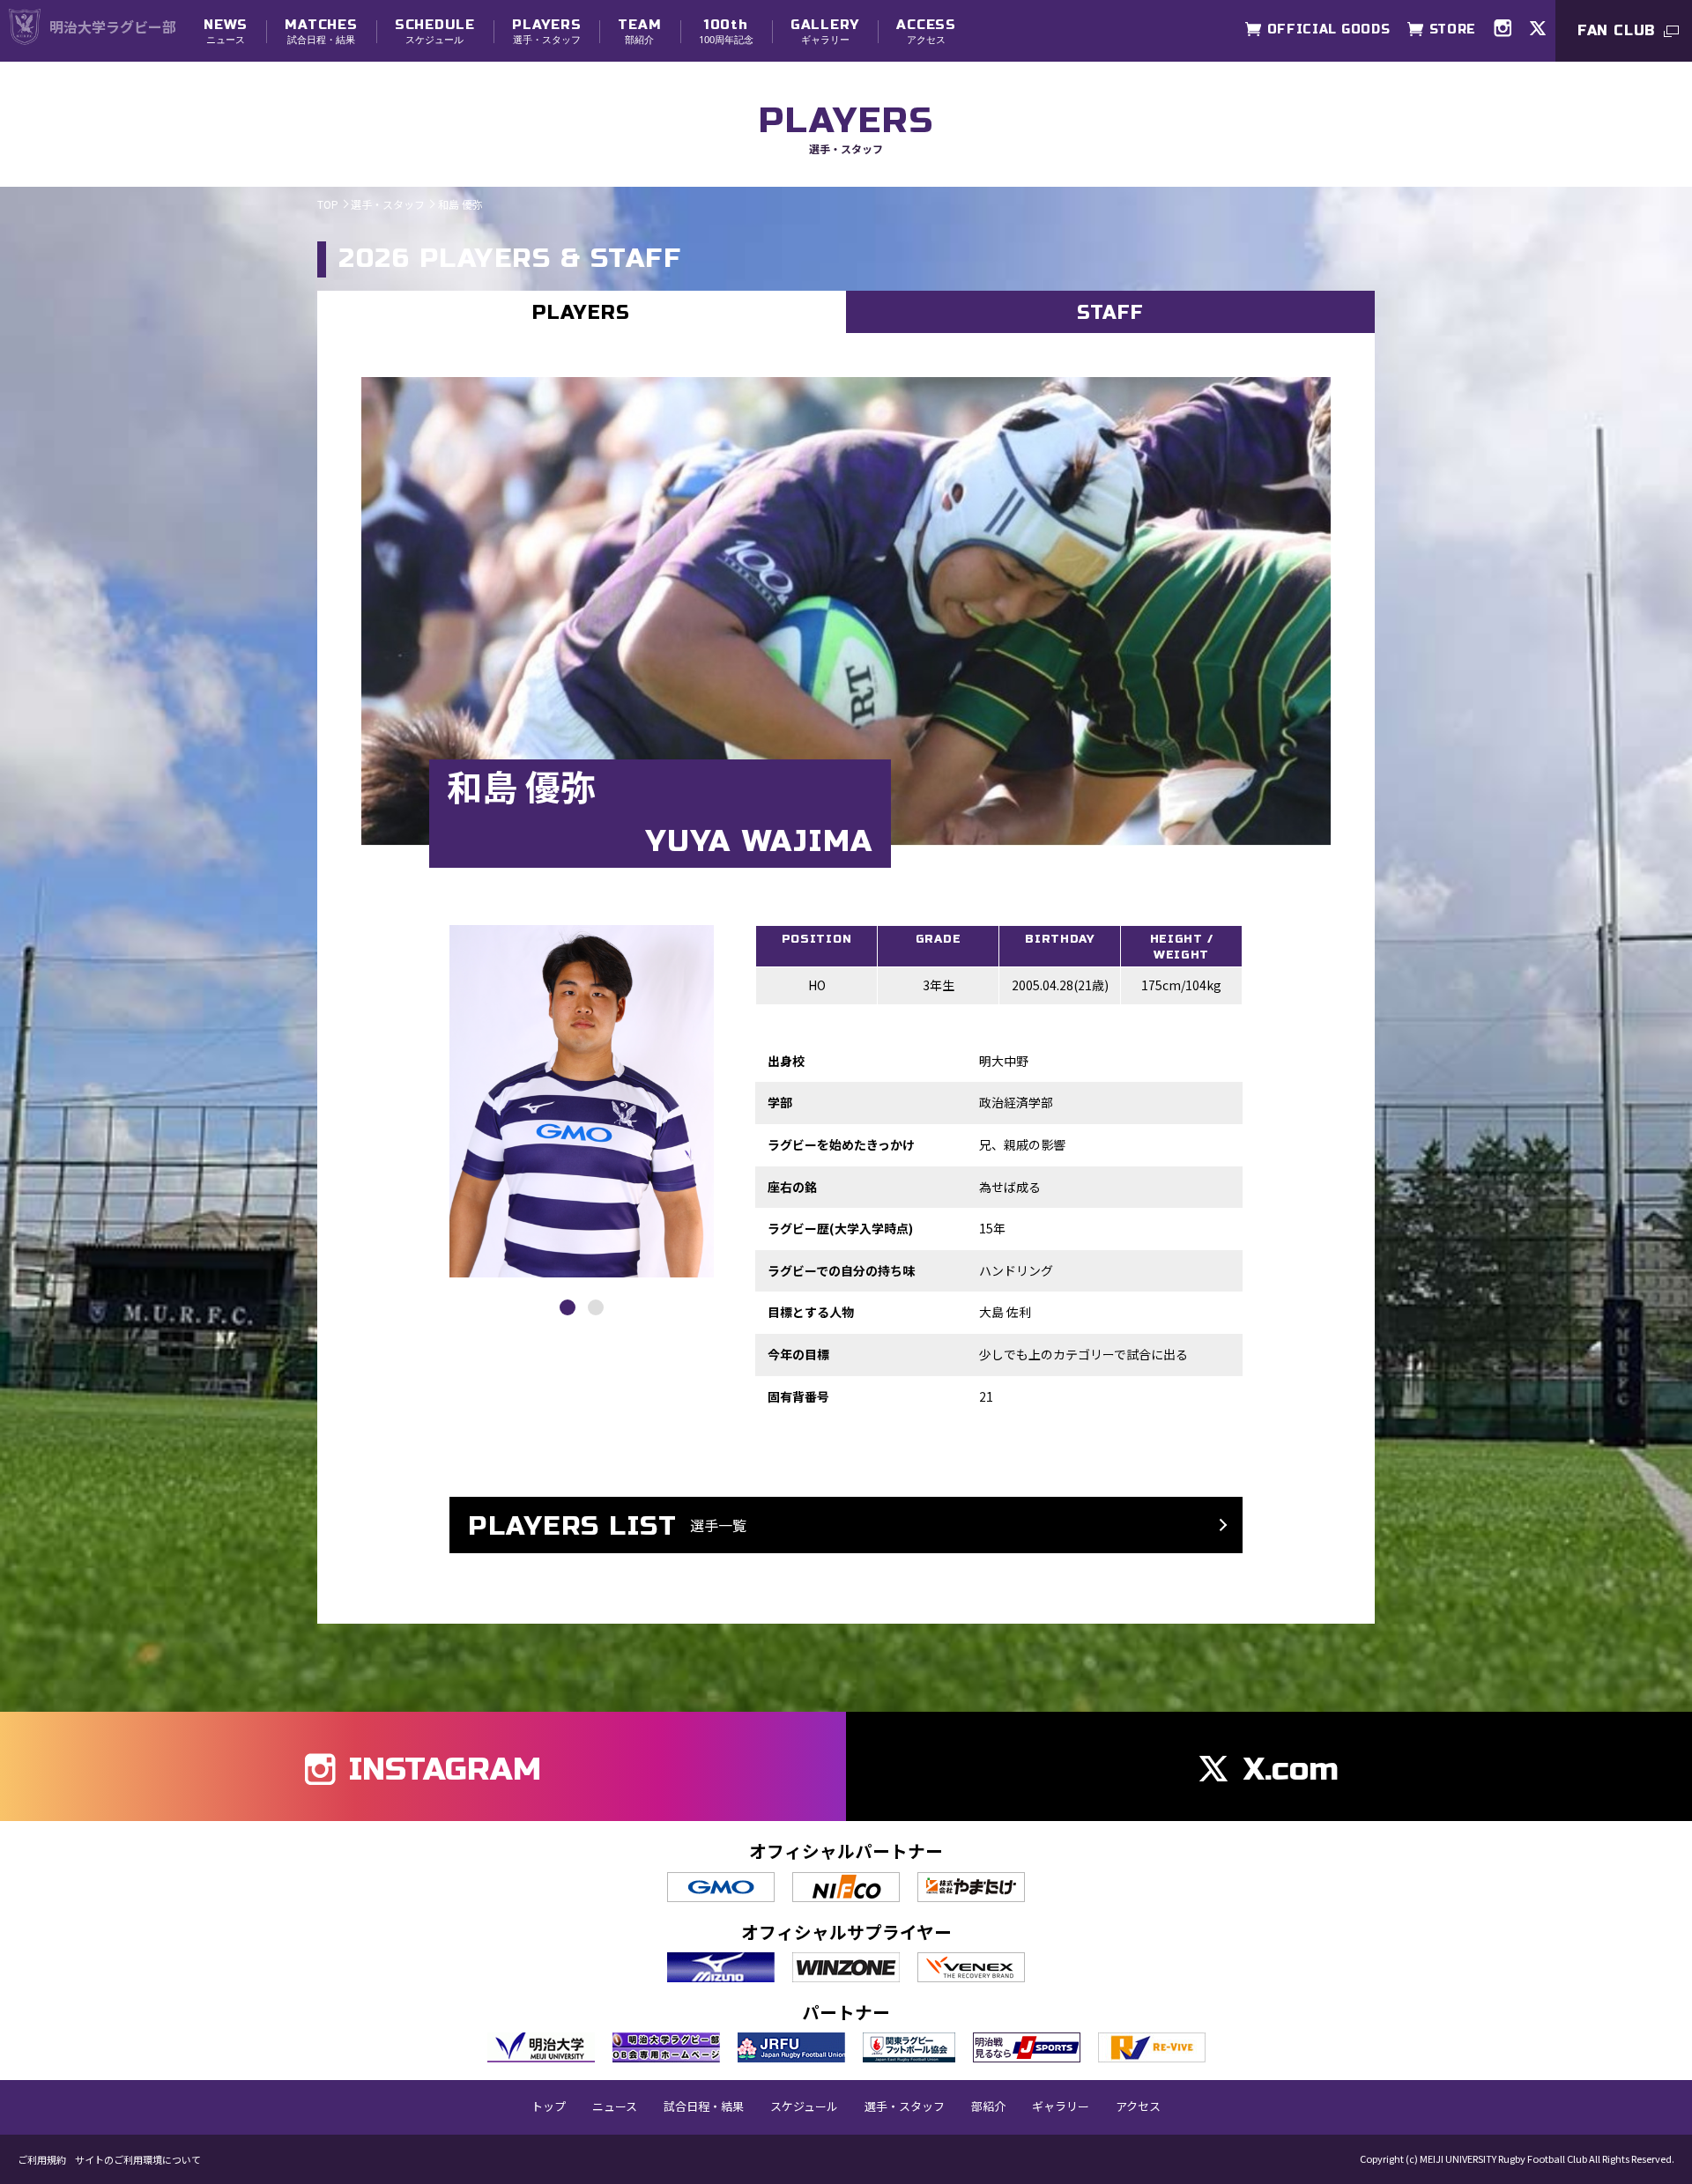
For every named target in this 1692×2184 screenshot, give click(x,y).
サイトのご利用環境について (138, 2160)
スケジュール (435, 31)
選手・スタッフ (546, 31)
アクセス (926, 31)
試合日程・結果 (321, 31)
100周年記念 (726, 31)
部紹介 (639, 31)
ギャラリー (825, 31)
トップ (549, 2106)
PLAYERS (581, 313)
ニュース (226, 31)
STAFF (1111, 313)
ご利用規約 (42, 2160)
